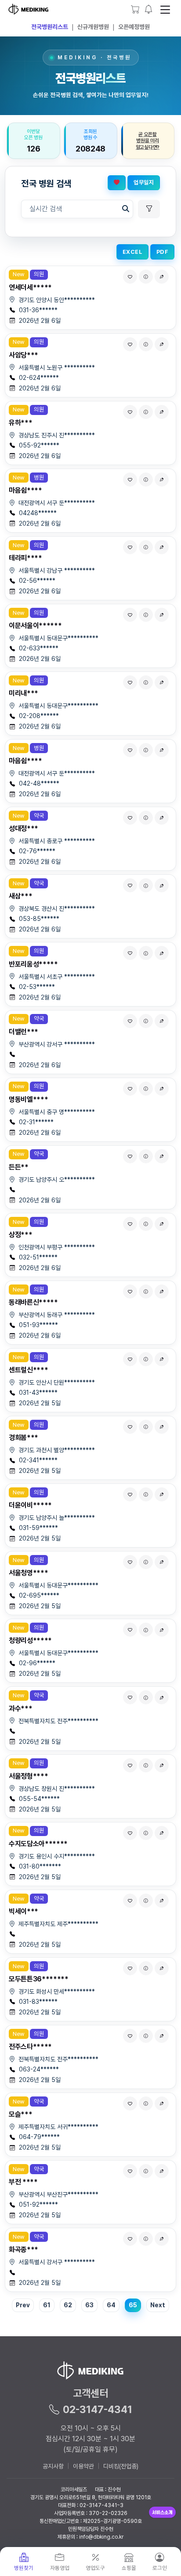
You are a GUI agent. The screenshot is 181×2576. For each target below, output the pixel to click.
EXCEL (133, 252)
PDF (163, 252)
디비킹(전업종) (121, 2466)
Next (158, 2305)
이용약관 (83, 2466)
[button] (149, 9)
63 (89, 2305)
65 (133, 2305)
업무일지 (144, 182)
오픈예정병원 (134, 27)
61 (47, 2305)
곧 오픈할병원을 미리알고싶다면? (148, 141)
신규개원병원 (93, 27)
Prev (23, 2305)
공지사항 (53, 2466)
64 (111, 2305)
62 (68, 2305)
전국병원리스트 (50, 27)
